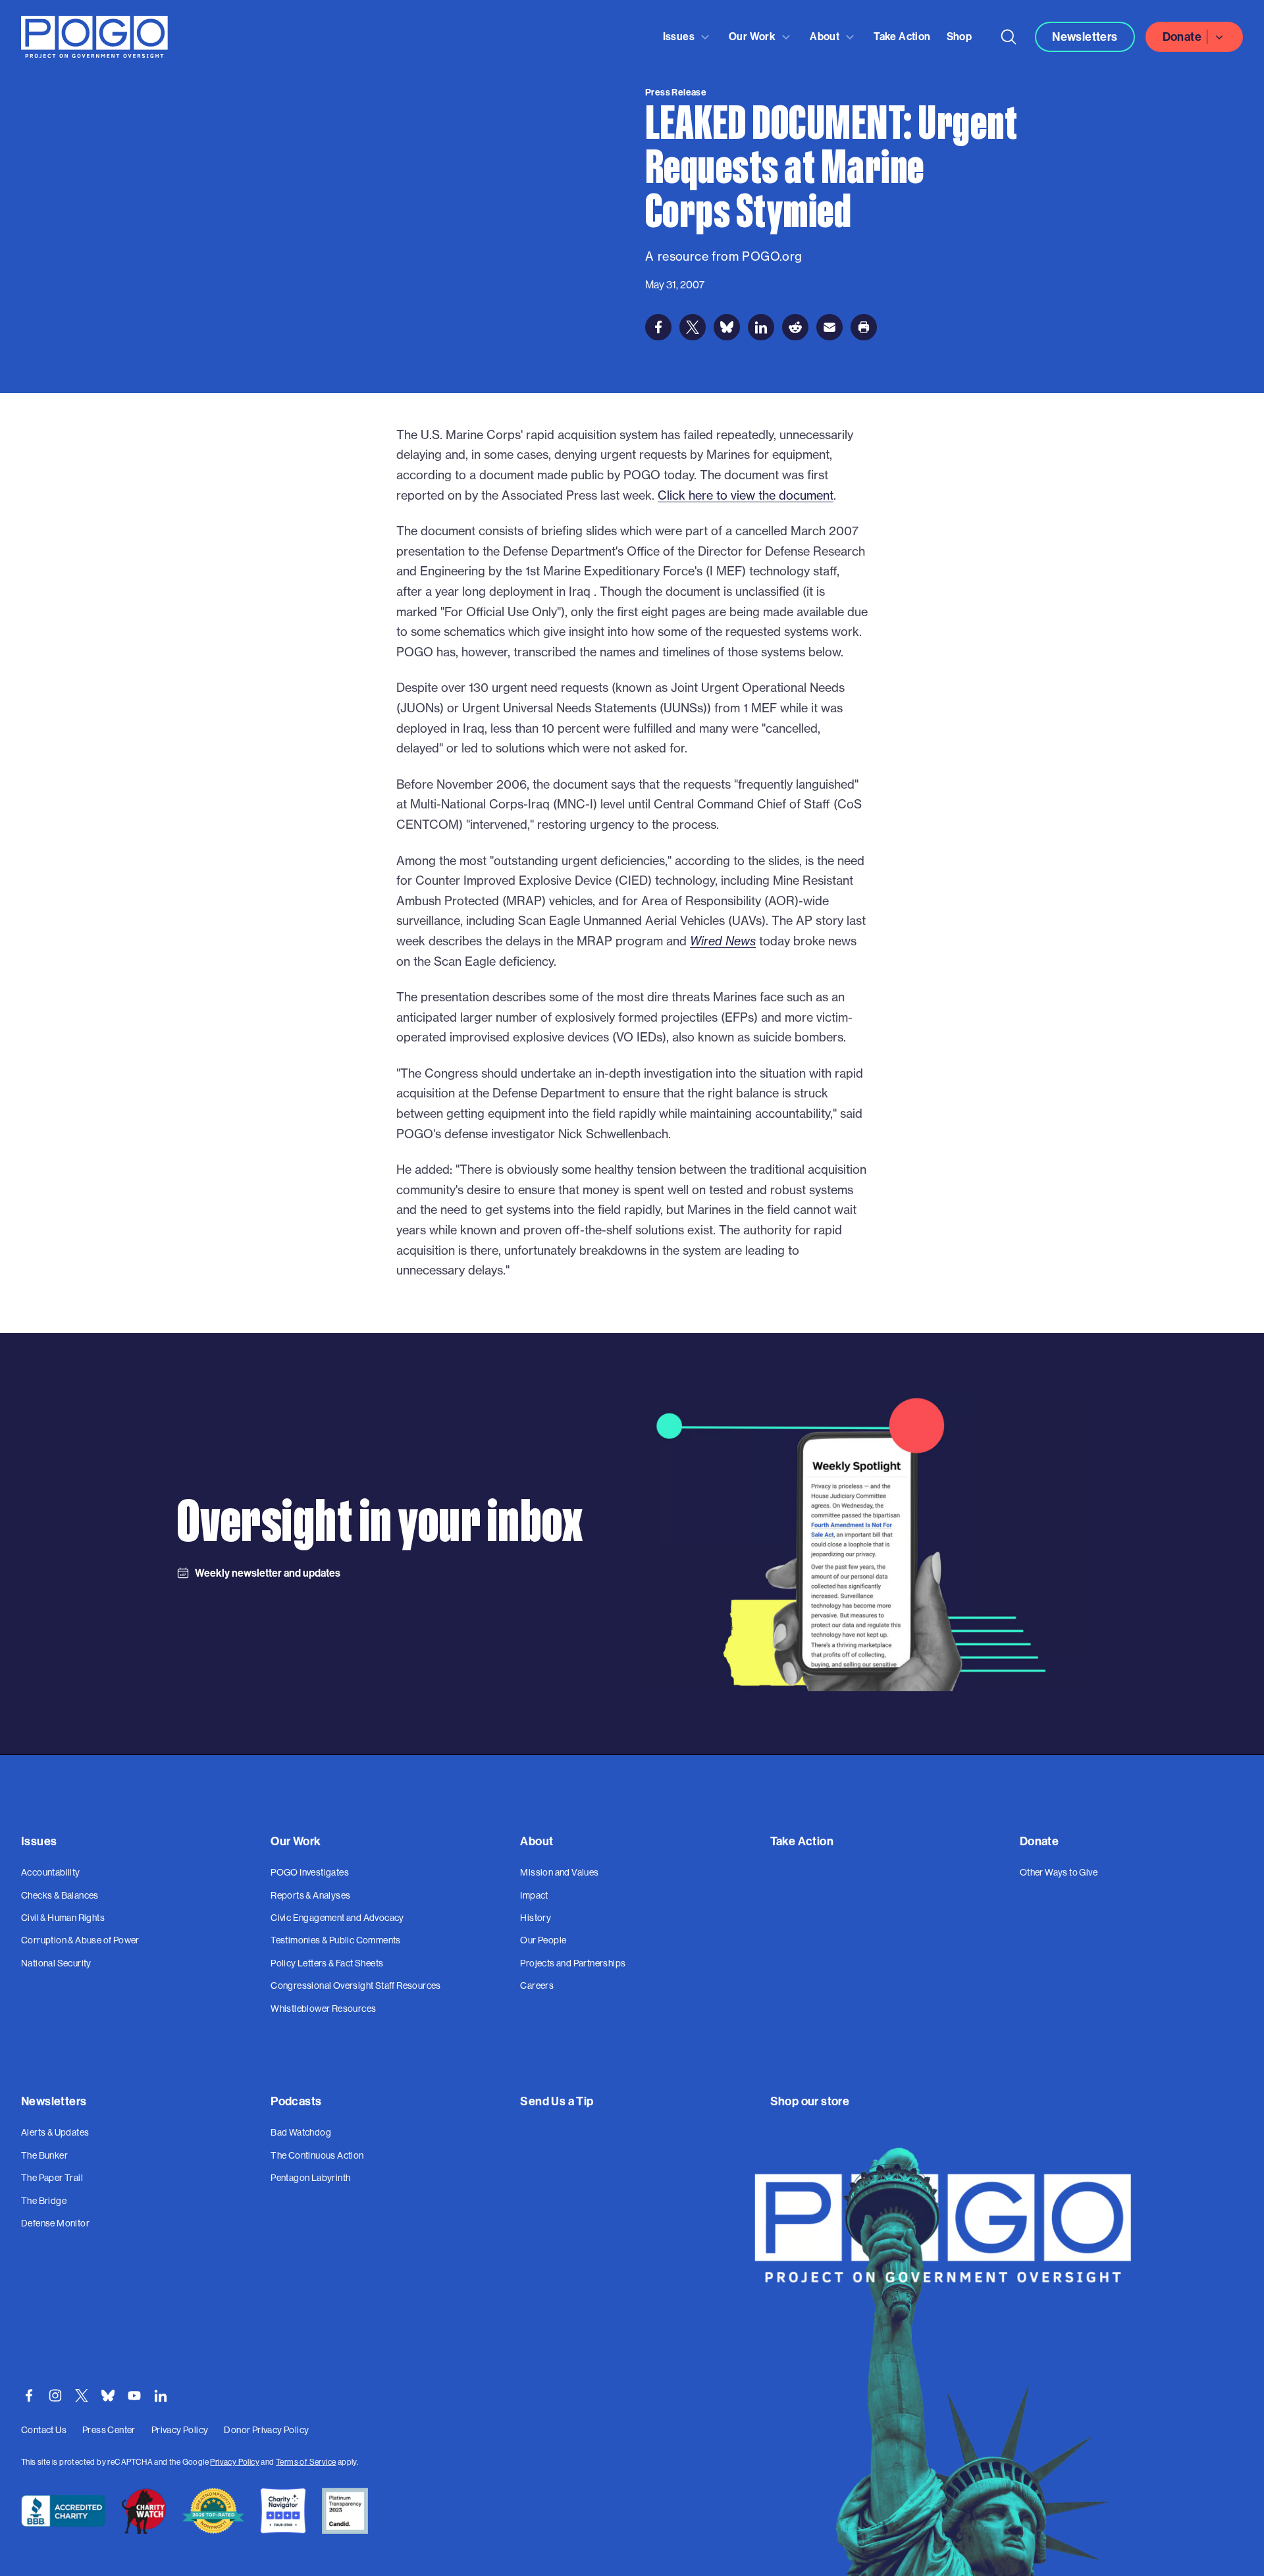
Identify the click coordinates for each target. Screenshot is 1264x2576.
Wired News (723, 941)
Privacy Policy (235, 2462)
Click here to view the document (746, 495)
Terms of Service (306, 2462)
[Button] (1009, 37)
